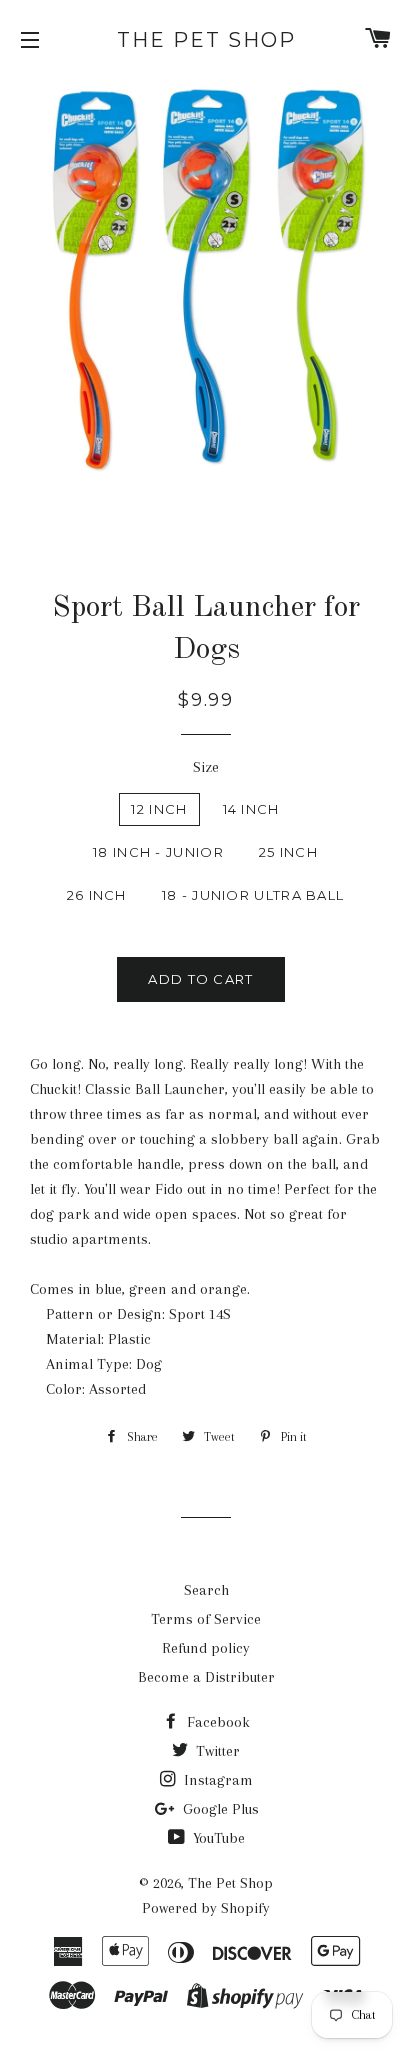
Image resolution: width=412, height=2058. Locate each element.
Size (206, 767)
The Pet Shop (206, 40)
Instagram (216, 1780)
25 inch (288, 852)
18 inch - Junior (158, 852)
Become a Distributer (206, 1677)
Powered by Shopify (206, 1908)
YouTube (217, 1838)
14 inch (251, 809)
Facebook (216, 1722)
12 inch (159, 809)
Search (206, 1590)
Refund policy (206, 1648)
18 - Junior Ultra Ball (253, 895)
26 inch (97, 895)
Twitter (216, 1751)
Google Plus (219, 1809)
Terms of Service (206, 1619)
